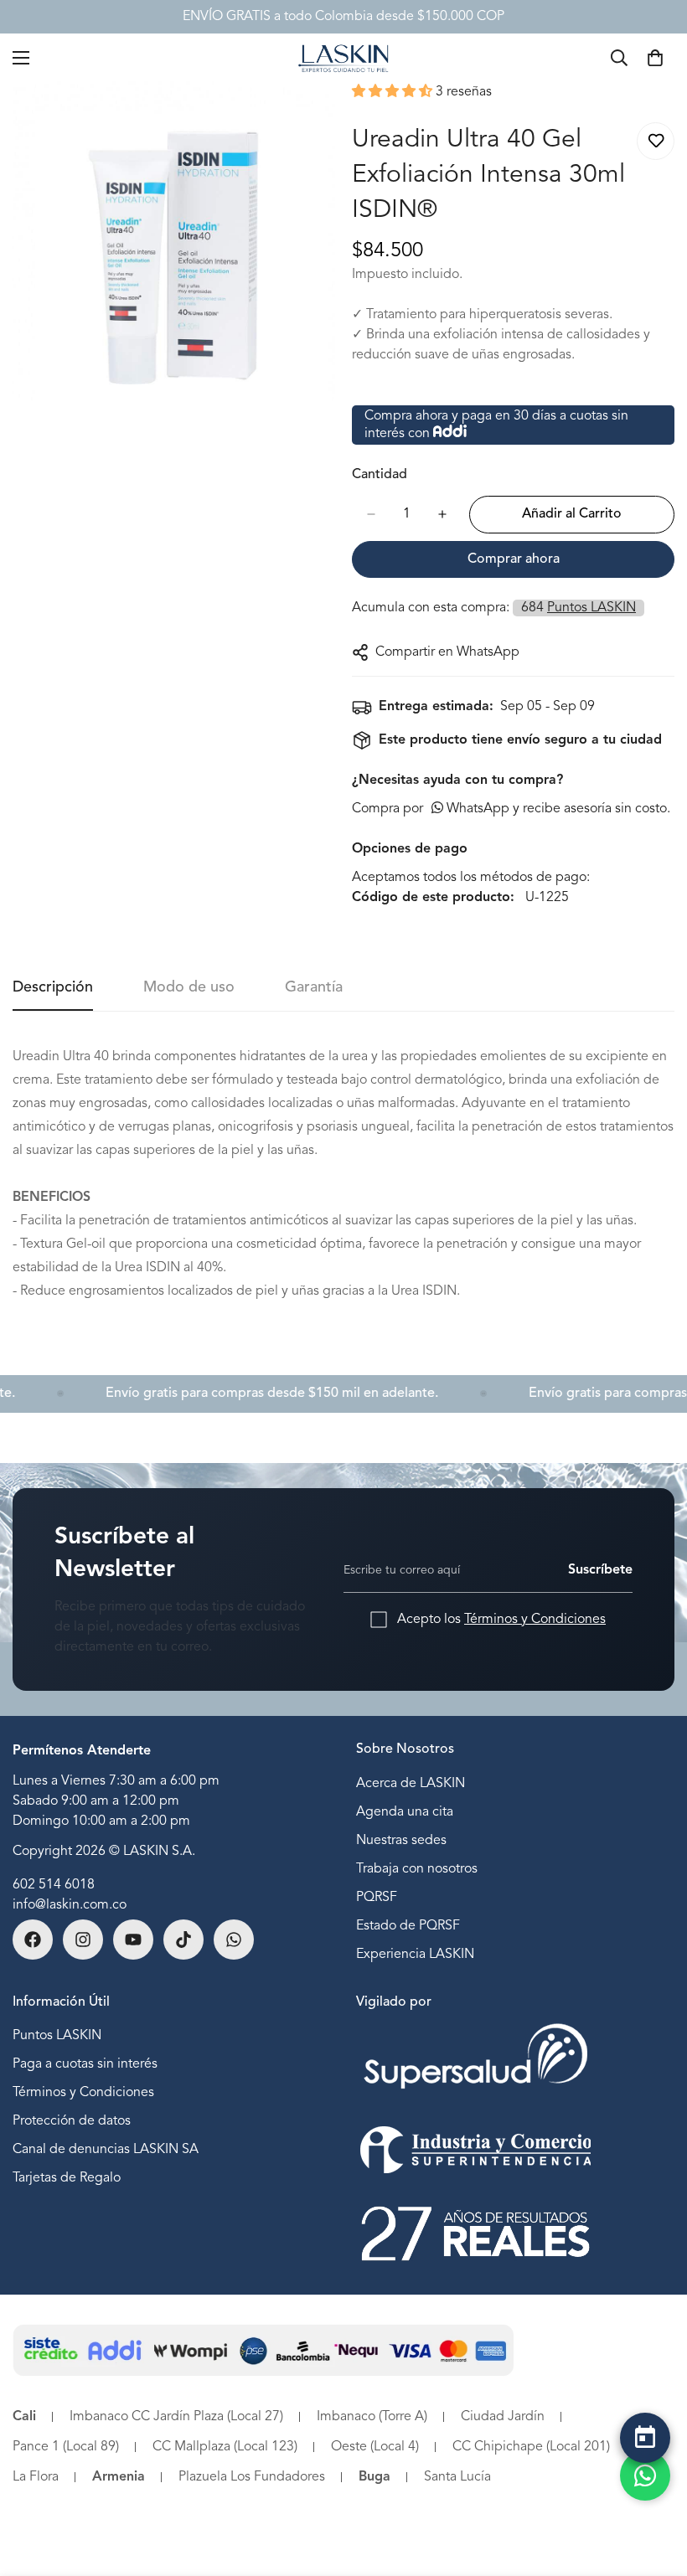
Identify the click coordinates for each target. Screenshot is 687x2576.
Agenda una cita (405, 1812)
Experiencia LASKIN (415, 1955)
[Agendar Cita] (645, 2438)
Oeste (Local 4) (375, 2447)
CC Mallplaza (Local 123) (225, 2447)
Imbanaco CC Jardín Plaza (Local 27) (176, 2417)
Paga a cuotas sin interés (85, 2064)
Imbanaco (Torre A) (372, 2417)
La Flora (36, 2477)
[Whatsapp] (234, 1940)
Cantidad (380, 475)
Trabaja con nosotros (417, 1869)
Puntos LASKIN (57, 2036)
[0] (655, 58)
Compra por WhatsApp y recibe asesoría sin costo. (511, 809)
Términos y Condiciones (535, 1620)
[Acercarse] (308, 117)
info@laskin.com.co (70, 1905)
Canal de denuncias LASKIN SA (106, 2150)
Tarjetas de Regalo (67, 2178)
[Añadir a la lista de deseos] (656, 141)
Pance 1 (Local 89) (66, 2447)
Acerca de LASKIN (411, 1784)
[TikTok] (183, 1940)
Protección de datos (72, 2121)
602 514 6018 (54, 1885)
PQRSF (377, 1898)
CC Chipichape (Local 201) (531, 2447)
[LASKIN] (343, 57)
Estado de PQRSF (408, 1926)
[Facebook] (33, 1940)
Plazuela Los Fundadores (252, 2477)
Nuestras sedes (401, 1841)
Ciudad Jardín (503, 2417)
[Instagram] (83, 1940)
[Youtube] (133, 1940)
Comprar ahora (514, 559)
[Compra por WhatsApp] (645, 2476)
